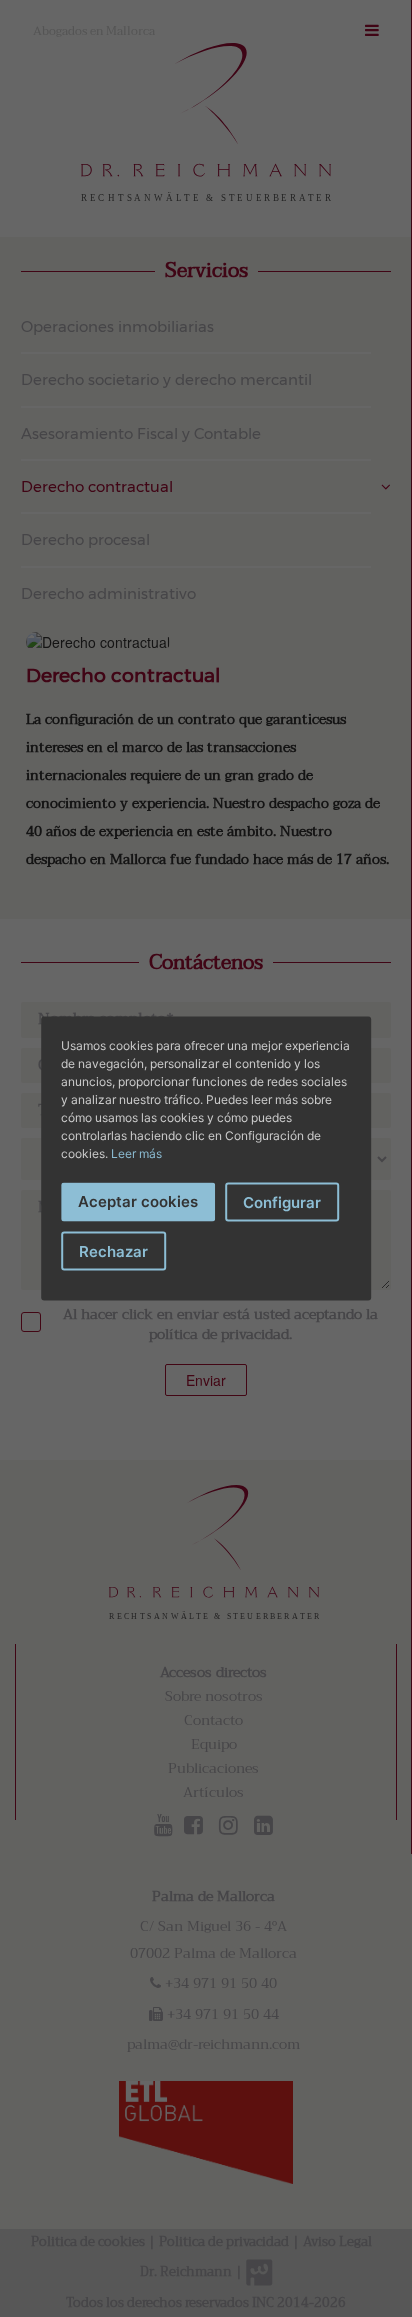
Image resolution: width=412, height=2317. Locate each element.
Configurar (282, 1201)
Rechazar (113, 1251)
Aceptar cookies (138, 1200)
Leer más (136, 1152)
